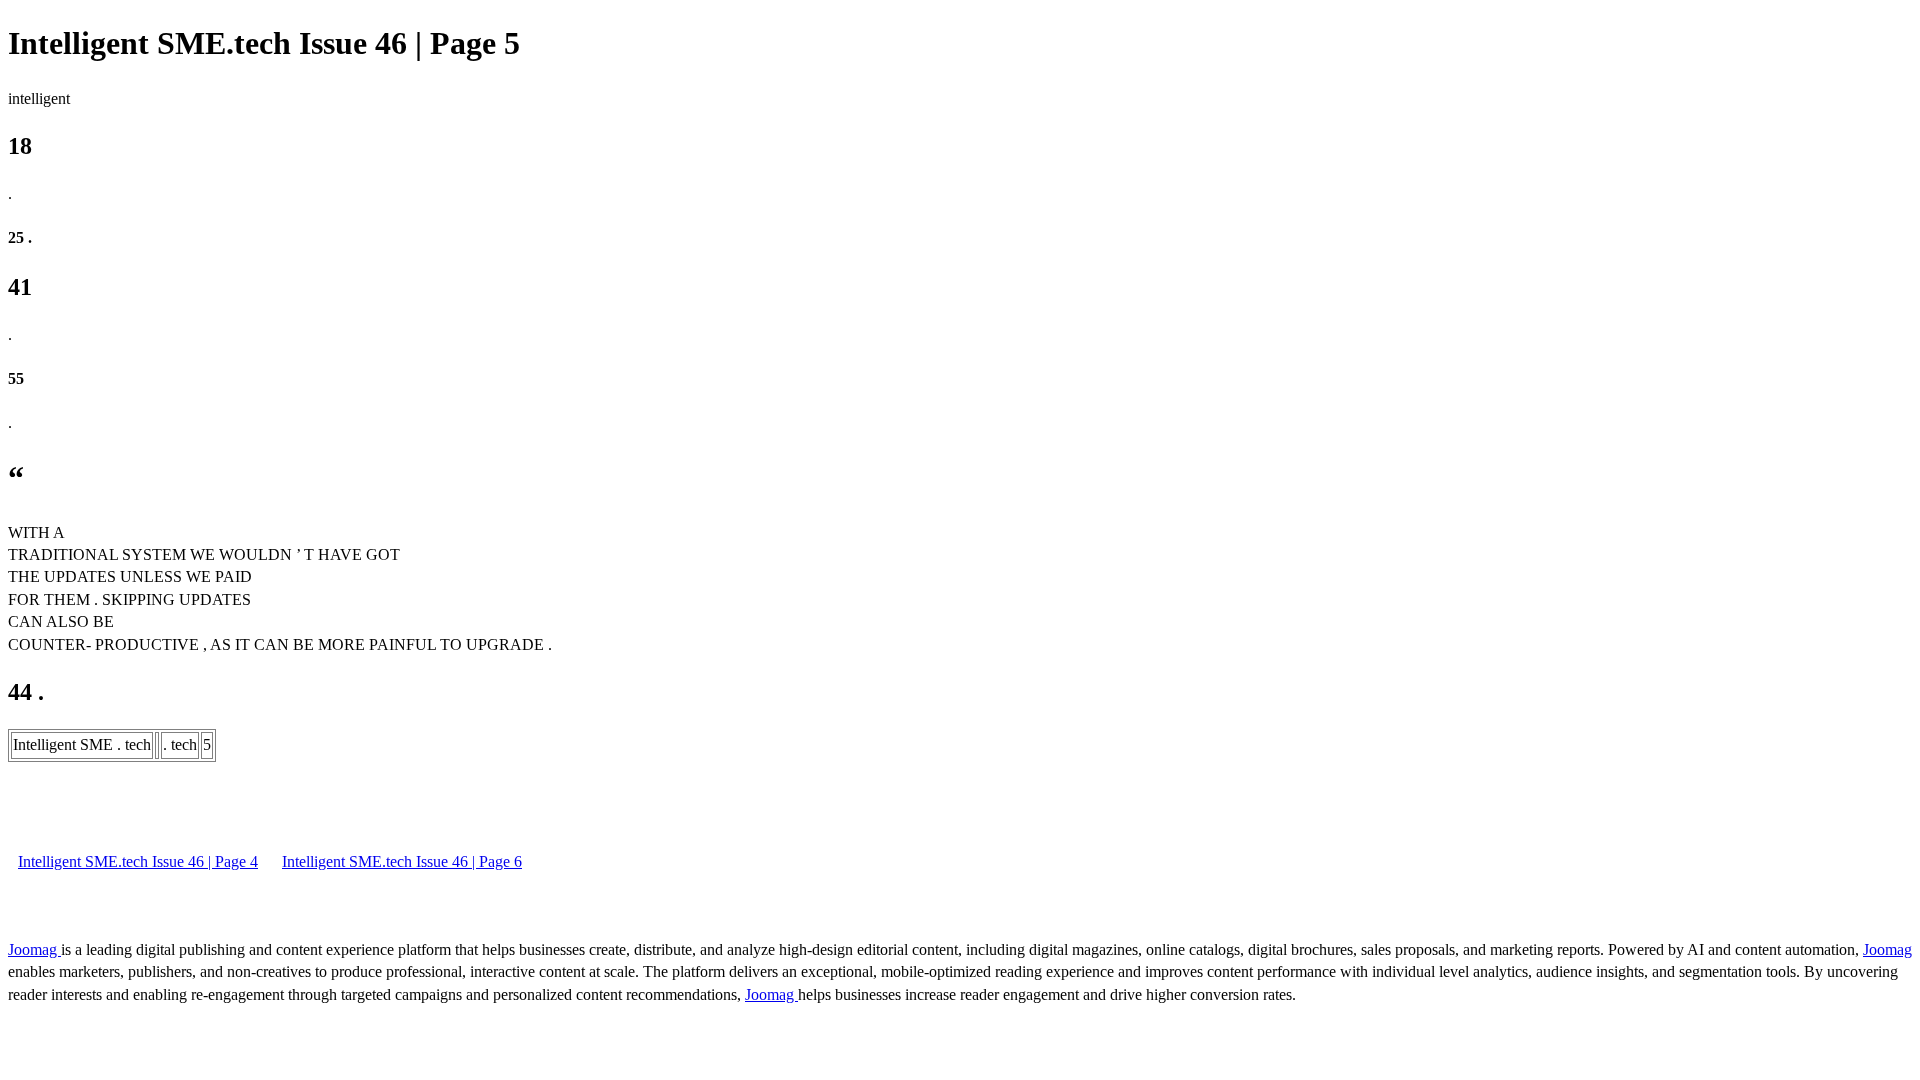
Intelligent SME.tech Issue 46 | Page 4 (138, 861)
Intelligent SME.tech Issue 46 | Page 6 (402, 861)
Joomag (34, 949)
